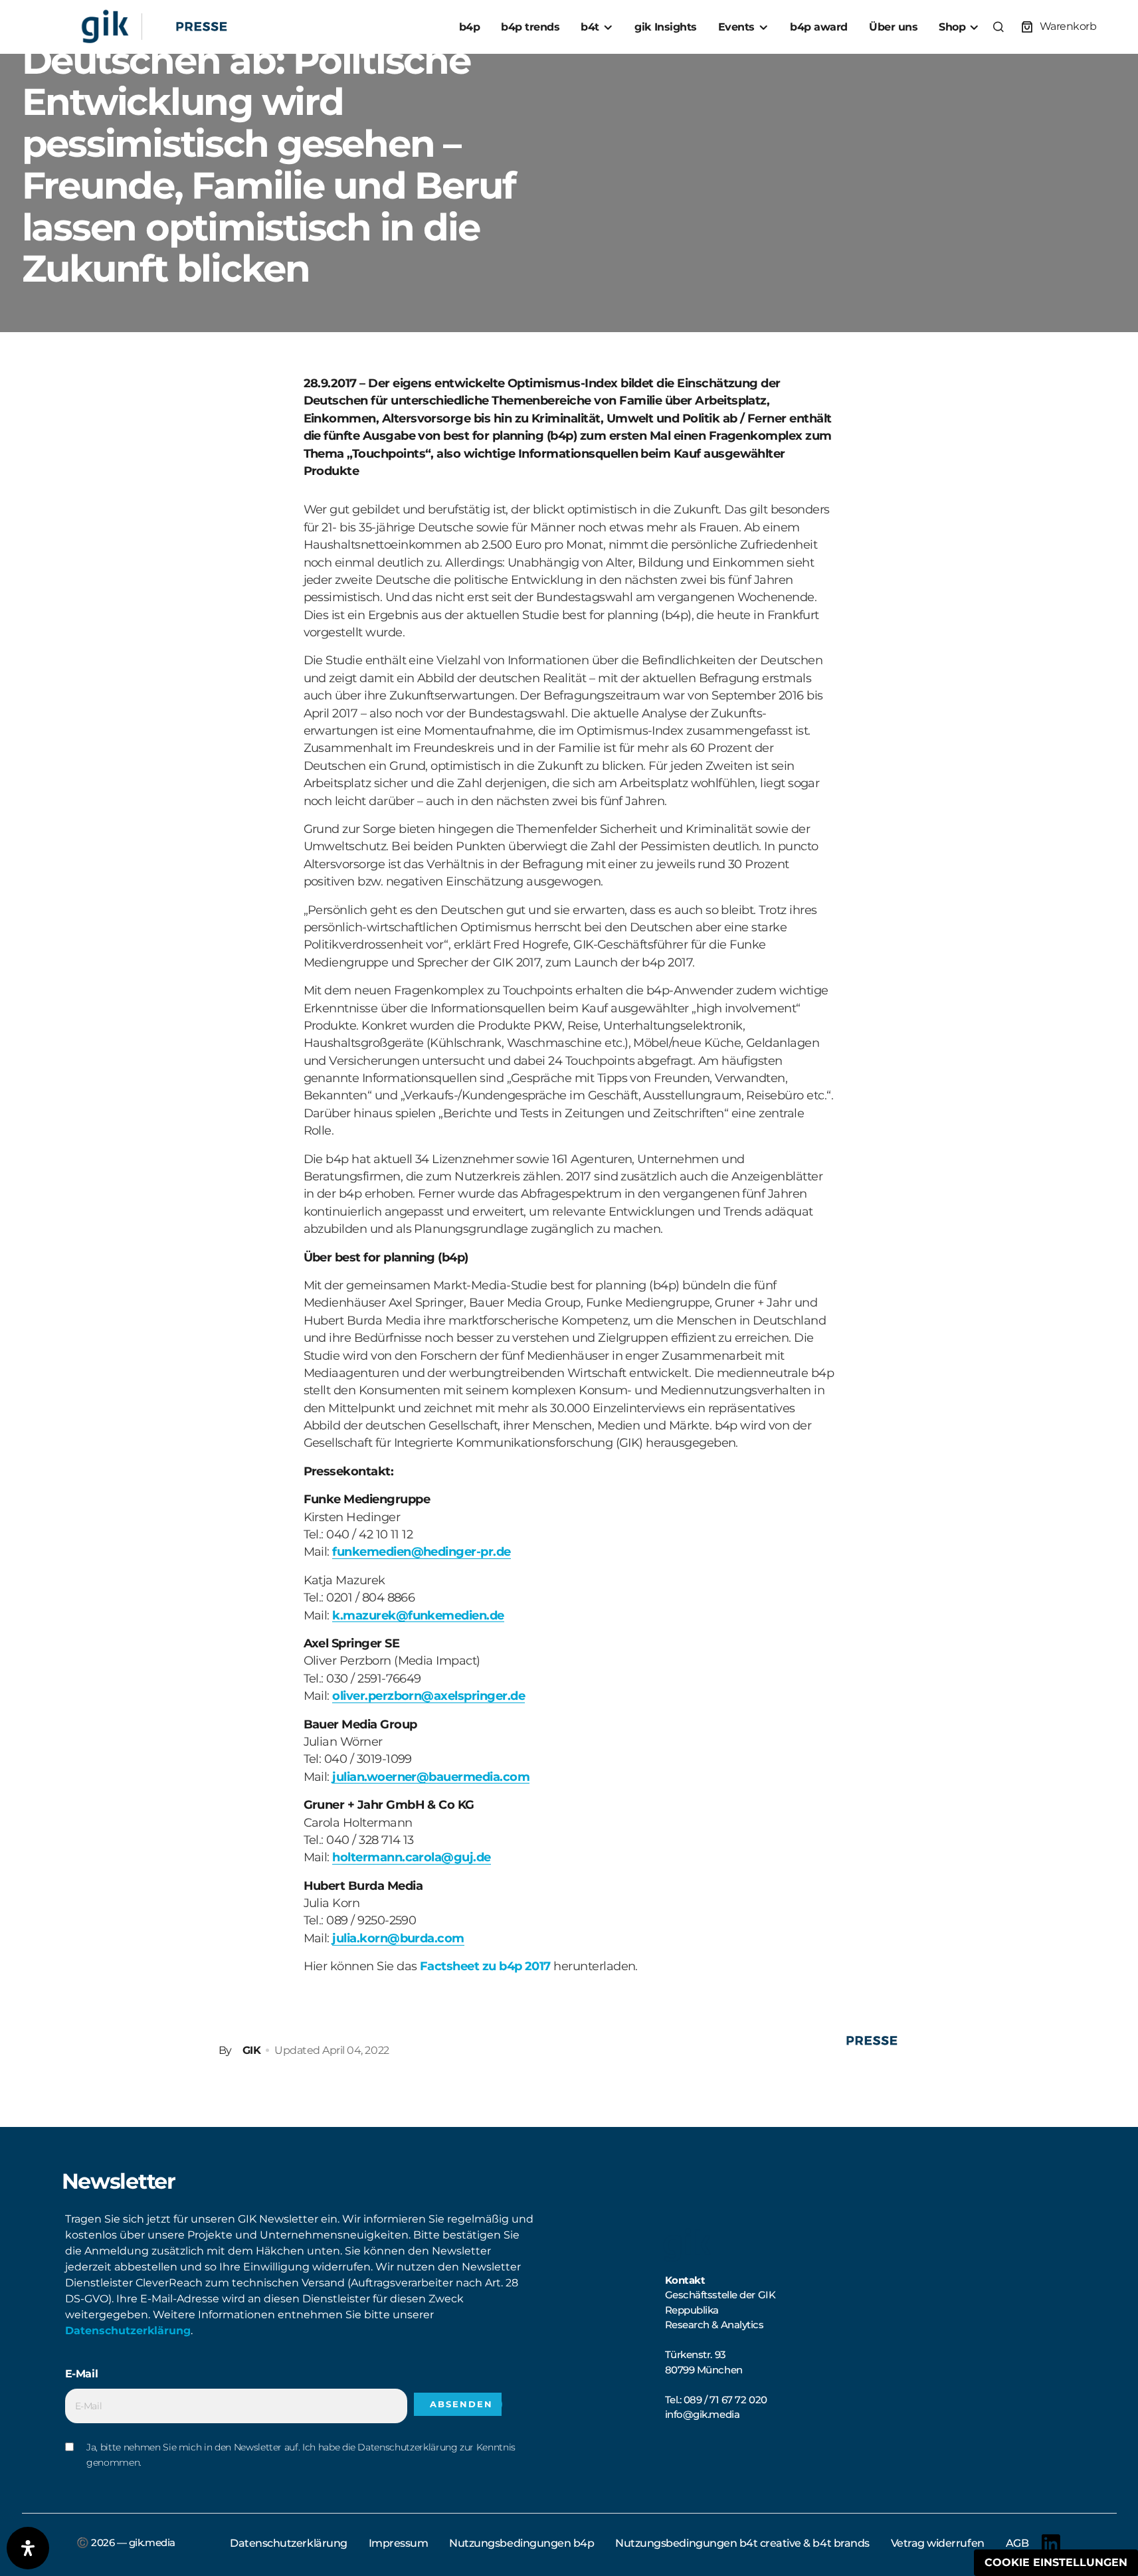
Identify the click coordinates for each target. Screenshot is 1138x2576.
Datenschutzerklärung (128, 2331)
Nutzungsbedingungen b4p (522, 2543)
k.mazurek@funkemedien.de (418, 1615)
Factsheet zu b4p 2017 (485, 1966)
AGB (1017, 2543)
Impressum (399, 2543)
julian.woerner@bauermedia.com (431, 1777)
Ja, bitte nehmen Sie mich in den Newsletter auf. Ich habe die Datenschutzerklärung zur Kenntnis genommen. (301, 2454)
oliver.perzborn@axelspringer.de (428, 1696)
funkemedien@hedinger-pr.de (421, 1551)
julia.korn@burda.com (398, 1938)
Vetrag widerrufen (938, 2543)
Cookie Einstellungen (1056, 2562)
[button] (998, 27)
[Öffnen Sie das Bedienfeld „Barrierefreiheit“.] (28, 2548)
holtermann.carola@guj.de (411, 1857)
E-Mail (82, 2374)
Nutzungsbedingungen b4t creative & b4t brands (742, 2543)
